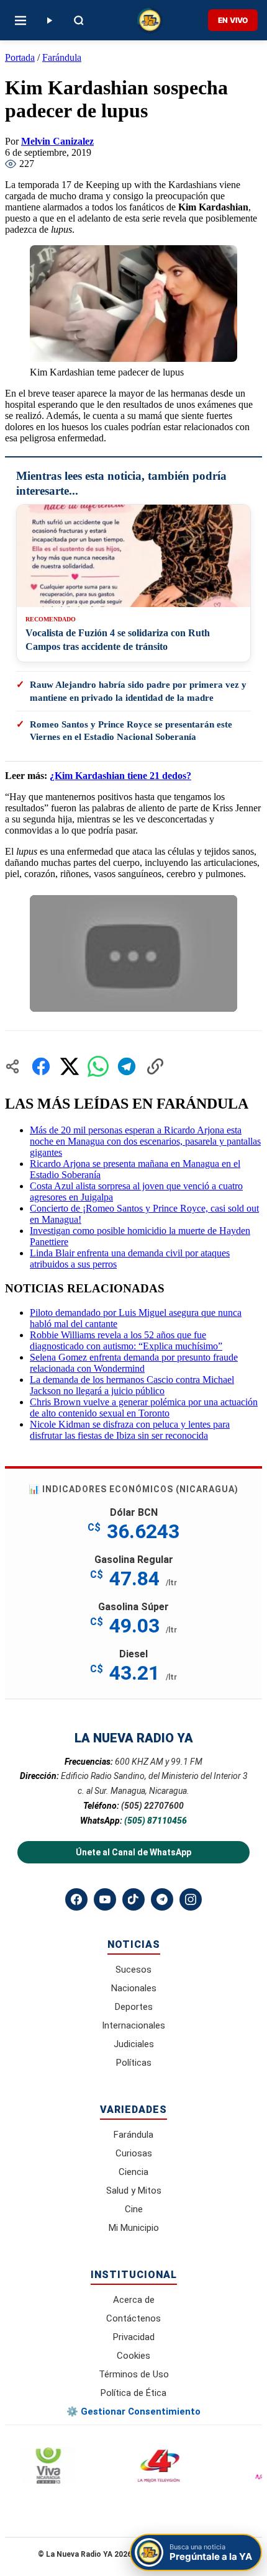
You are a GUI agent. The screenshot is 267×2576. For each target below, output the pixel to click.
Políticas (134, 2063)
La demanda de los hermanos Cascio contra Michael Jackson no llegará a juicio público (132, 1385)
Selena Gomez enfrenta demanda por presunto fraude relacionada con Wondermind (134, 1363)
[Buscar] (79, 20)
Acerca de (134, 2300)
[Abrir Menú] (20, 20)
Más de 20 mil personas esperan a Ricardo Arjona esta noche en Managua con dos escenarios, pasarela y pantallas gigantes (145, 1141)
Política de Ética (133, 2393)
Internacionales (133, 2025)
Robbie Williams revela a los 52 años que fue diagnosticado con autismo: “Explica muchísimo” (126, 1340)
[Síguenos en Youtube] (105, 1899)
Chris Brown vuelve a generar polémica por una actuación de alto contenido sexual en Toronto (144, 1407)
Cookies (133, 2356)
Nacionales (134, 1988)
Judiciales (134, 2044)
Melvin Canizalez (57, 141)
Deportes (134, 2007)
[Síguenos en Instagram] (191, 1899)
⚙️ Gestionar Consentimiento (133, 2412)
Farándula (62, 57)
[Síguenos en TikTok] (133, 1899)
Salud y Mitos (134, 2191)
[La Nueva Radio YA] (150, 20)
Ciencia (133, 2172)
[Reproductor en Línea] (49, 20)
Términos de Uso (134, 2374)
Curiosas (134, 2153)
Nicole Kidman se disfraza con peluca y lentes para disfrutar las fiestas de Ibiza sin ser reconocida (130, 1430)
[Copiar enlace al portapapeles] (155, 1066)
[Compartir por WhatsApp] (98, 1066)
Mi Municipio (134, 2228)
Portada (20, 57)
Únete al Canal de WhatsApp (133, 1852)
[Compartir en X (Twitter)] (70, 1066)
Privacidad (134, 2337)
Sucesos (133, 1970)
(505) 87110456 (156, 1821)
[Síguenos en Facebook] (76, 1899)
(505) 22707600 (152, 1806)
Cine (134, 2209)
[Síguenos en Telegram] (162, 1899)
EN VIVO (233, 20)
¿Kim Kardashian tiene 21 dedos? (120, 776)
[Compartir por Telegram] (127, 1066)
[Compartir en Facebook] (41, 1066)
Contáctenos (133, 2318)
